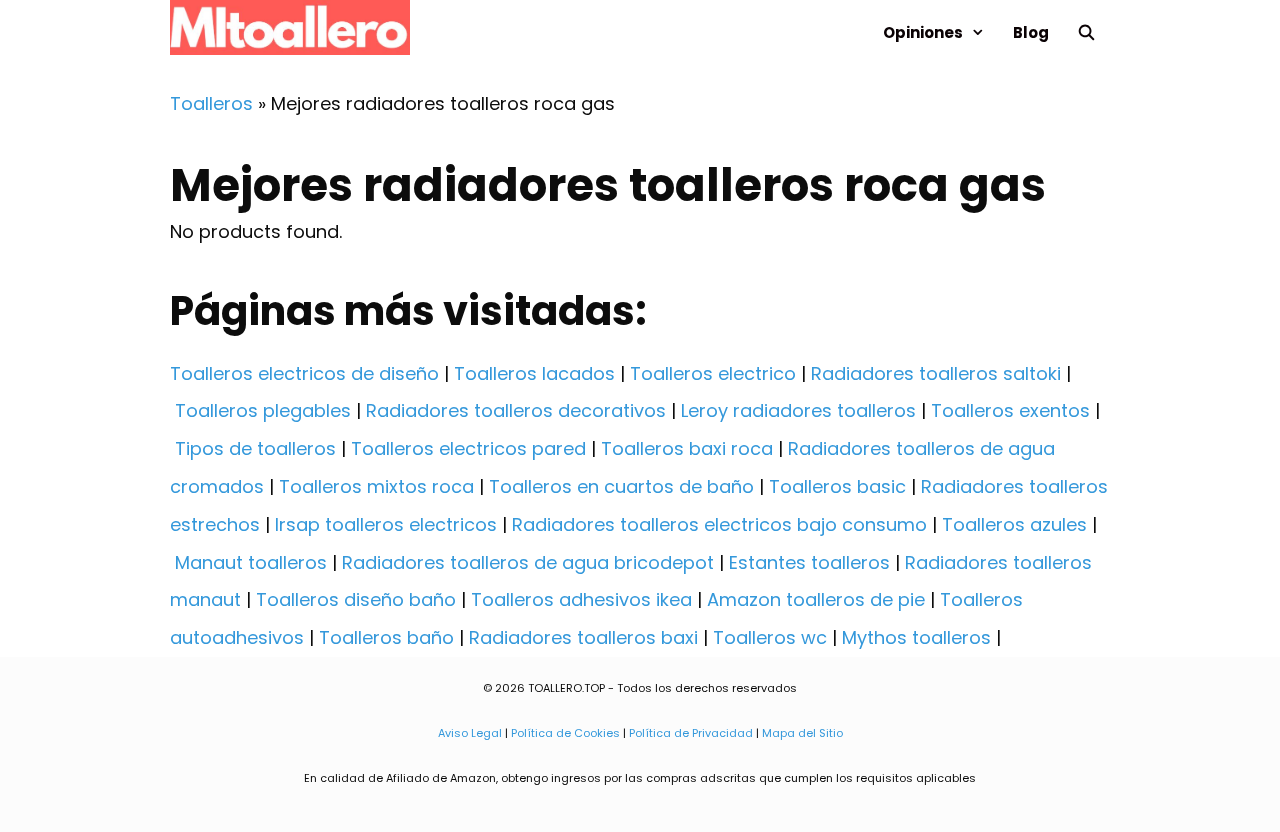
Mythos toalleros (916, 637)
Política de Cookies (565, 733)
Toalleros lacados (534, 373)
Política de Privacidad (691, 733)
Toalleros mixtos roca (376, 486)
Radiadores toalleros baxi (583, 637)
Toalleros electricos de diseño (304, 373)
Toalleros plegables (263, 410)
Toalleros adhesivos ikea (581, 599)
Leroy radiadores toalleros (798, 410)
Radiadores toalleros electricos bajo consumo (719, 524)
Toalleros (211, 103)
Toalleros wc (770, 637)
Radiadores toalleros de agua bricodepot (528, 562)
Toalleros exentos (1010, 410)
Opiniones (923, 32)
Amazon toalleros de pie (816, 599)
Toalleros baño (386, 637)
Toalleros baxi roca (687, 448)
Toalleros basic (837, 486)
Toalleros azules (1014, 524)
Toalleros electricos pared (468, 448)
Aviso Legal (470, 733)
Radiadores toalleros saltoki (936, 373)
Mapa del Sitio (802, 733)
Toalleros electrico (713, 373)
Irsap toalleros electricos (386, 524)
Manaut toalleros (251, 562)
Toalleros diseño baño (356, 599)
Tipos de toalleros (255, 448)
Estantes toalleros (809, 562)
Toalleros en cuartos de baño (621, 486)
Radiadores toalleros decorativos (516, 410)
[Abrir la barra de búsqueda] (1086, 32)
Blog (1031, 32)
